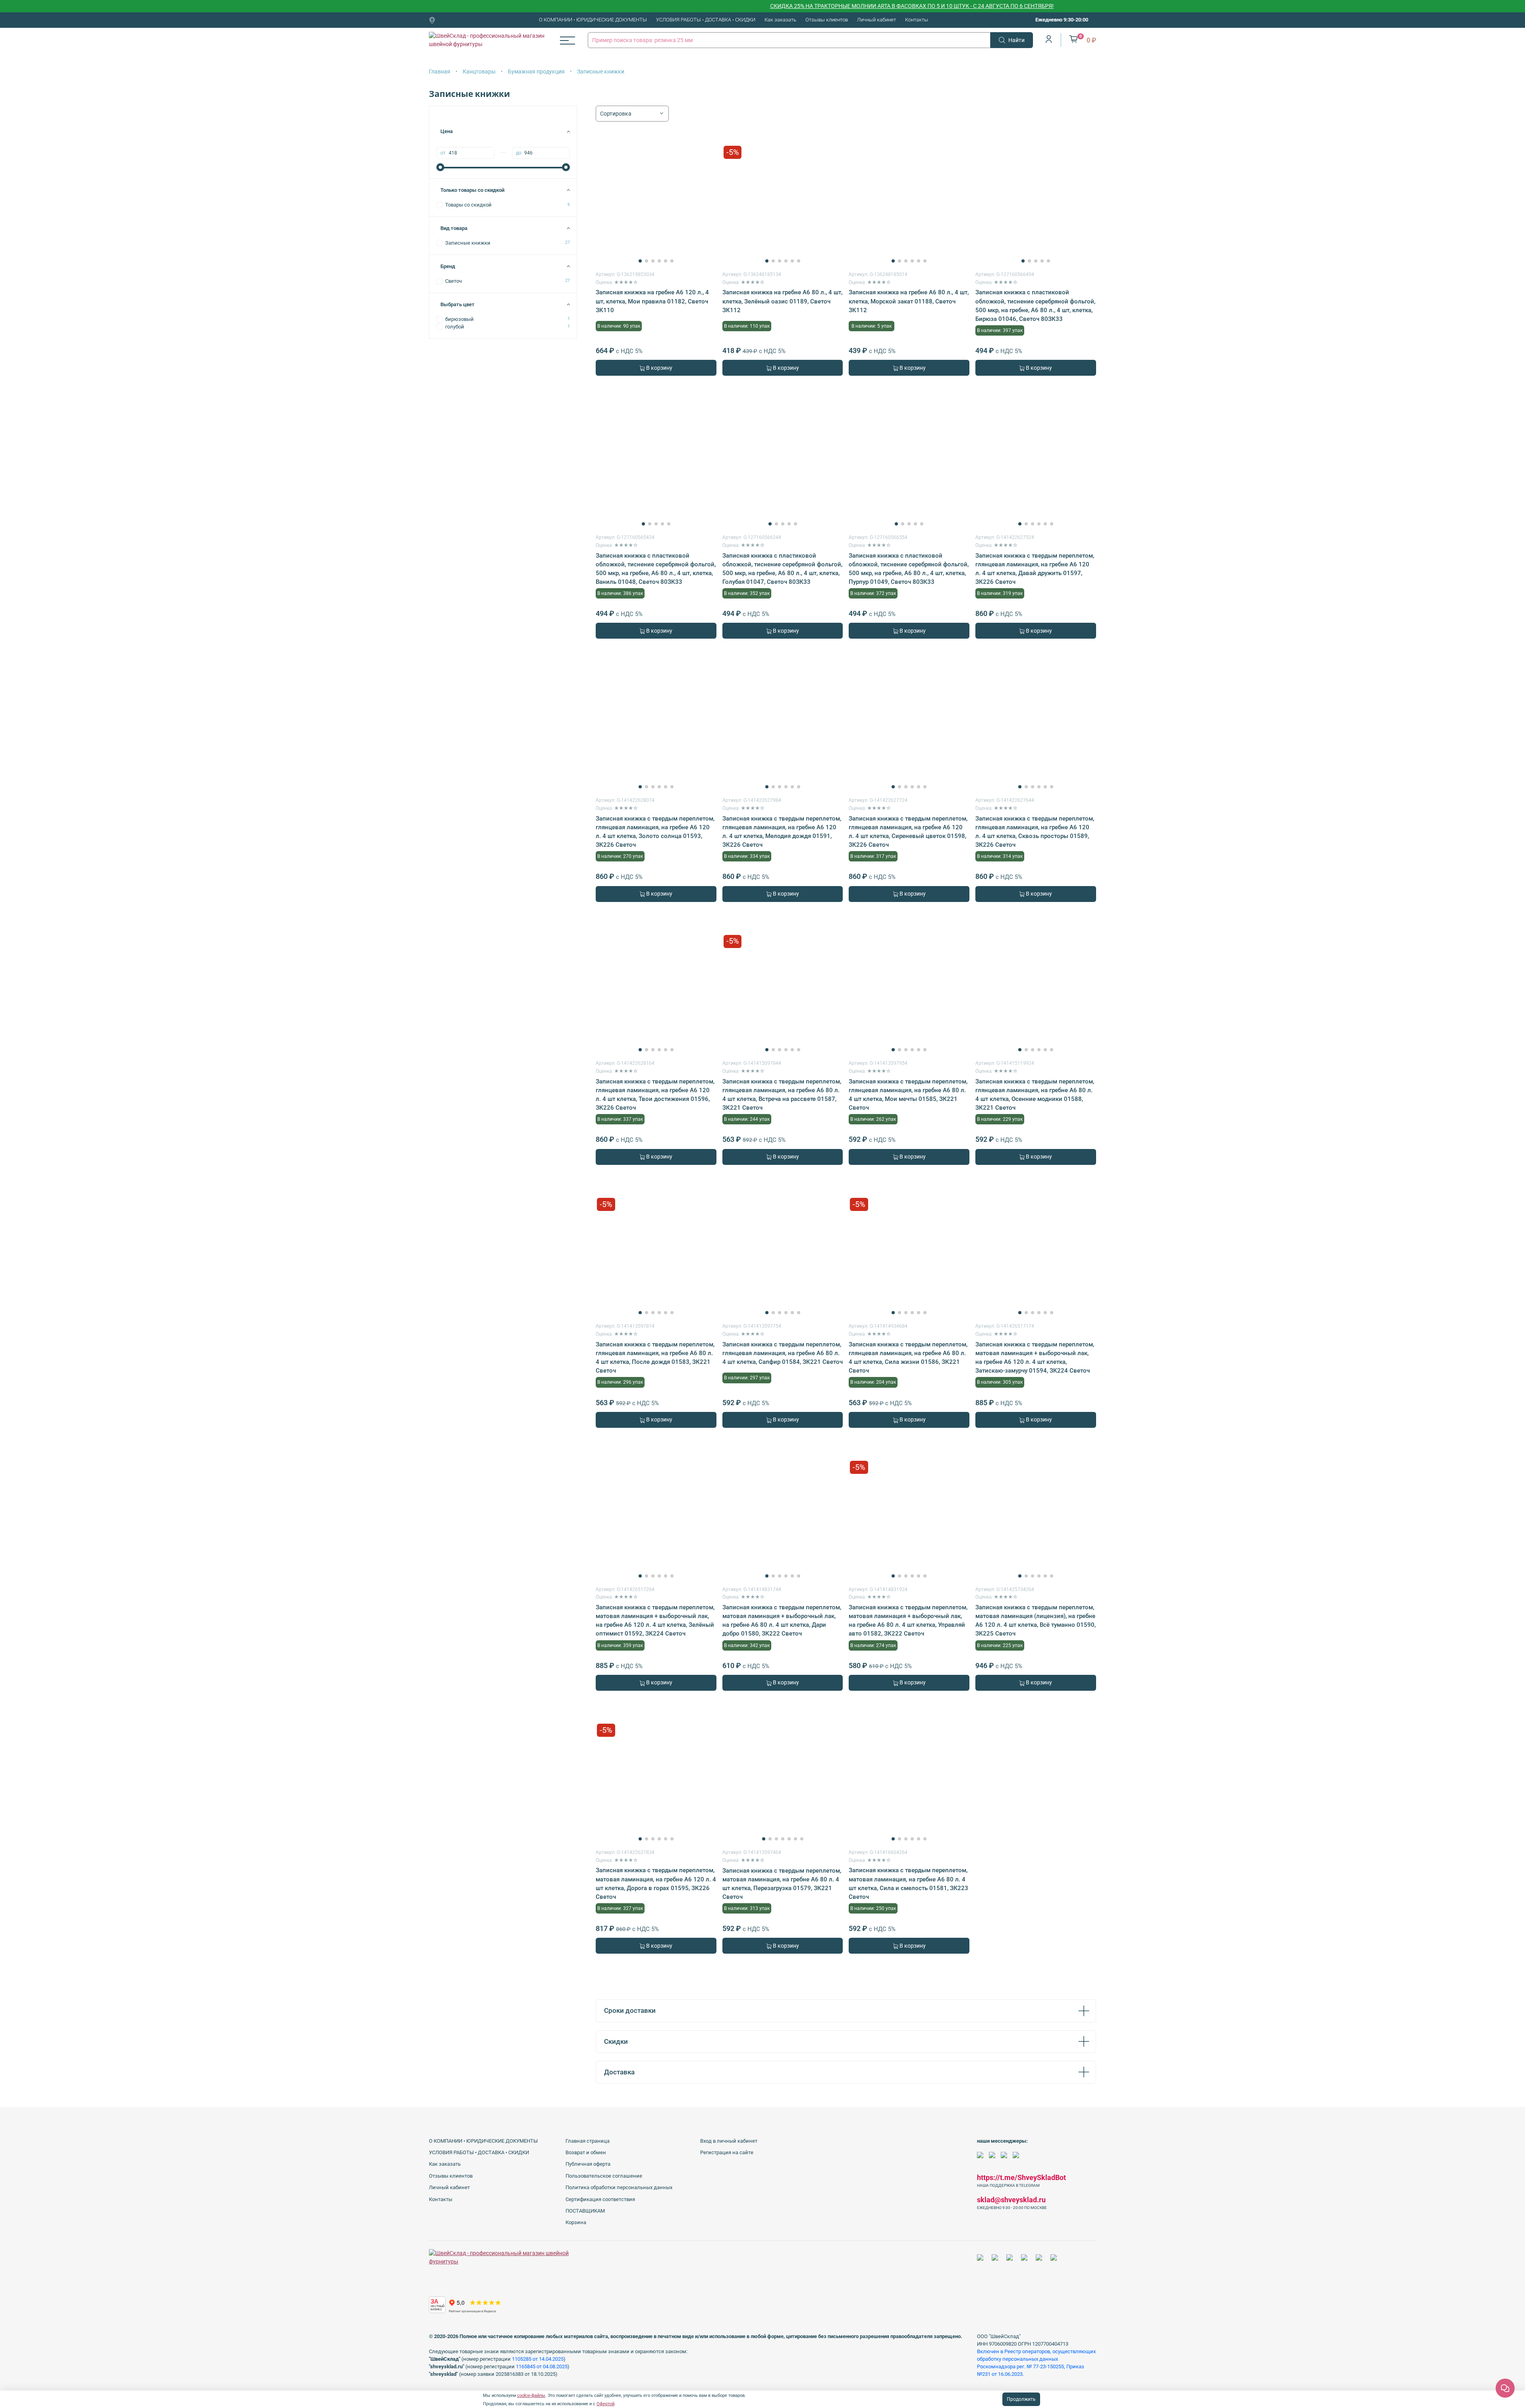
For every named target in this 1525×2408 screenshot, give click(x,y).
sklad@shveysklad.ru (1011, 2200)
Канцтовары (479, 71)
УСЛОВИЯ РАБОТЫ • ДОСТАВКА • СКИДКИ (706, 20)
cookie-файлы (531, 2395)
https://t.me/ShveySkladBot (1021, 2177)
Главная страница (588, 2141)
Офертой (605, 2404)
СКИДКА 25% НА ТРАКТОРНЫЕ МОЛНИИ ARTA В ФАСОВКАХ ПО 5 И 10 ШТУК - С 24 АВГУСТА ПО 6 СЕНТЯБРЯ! (825, 6)
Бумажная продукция (536, 71)
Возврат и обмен (586, 2152)
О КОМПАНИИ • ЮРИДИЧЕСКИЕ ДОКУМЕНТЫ (593, 20)
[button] (640, 261)
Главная (440, 71)
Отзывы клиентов (827, 20)
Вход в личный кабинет (729, 2141)
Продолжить (1021, 2399)
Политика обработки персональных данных (619, 2187)
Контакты (917, 20)
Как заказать (780, 20)
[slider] (440, 167)
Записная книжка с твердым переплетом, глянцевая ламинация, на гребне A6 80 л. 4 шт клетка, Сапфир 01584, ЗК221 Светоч (783, 1353)
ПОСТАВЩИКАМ (585, 2211)
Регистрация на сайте (727, 2152)
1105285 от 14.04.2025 (538, 2359)
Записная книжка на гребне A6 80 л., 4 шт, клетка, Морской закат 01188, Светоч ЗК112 (909, 301)
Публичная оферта (588, 2164)
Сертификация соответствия (600, 2199)
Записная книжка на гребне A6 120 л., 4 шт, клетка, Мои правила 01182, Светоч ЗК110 (652, 301)
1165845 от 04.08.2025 (542, 2366)
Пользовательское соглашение (604, 2176)
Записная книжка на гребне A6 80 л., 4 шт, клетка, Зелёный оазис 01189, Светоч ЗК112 (782, 301)
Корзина (576, 2222)
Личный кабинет (876, 20)
